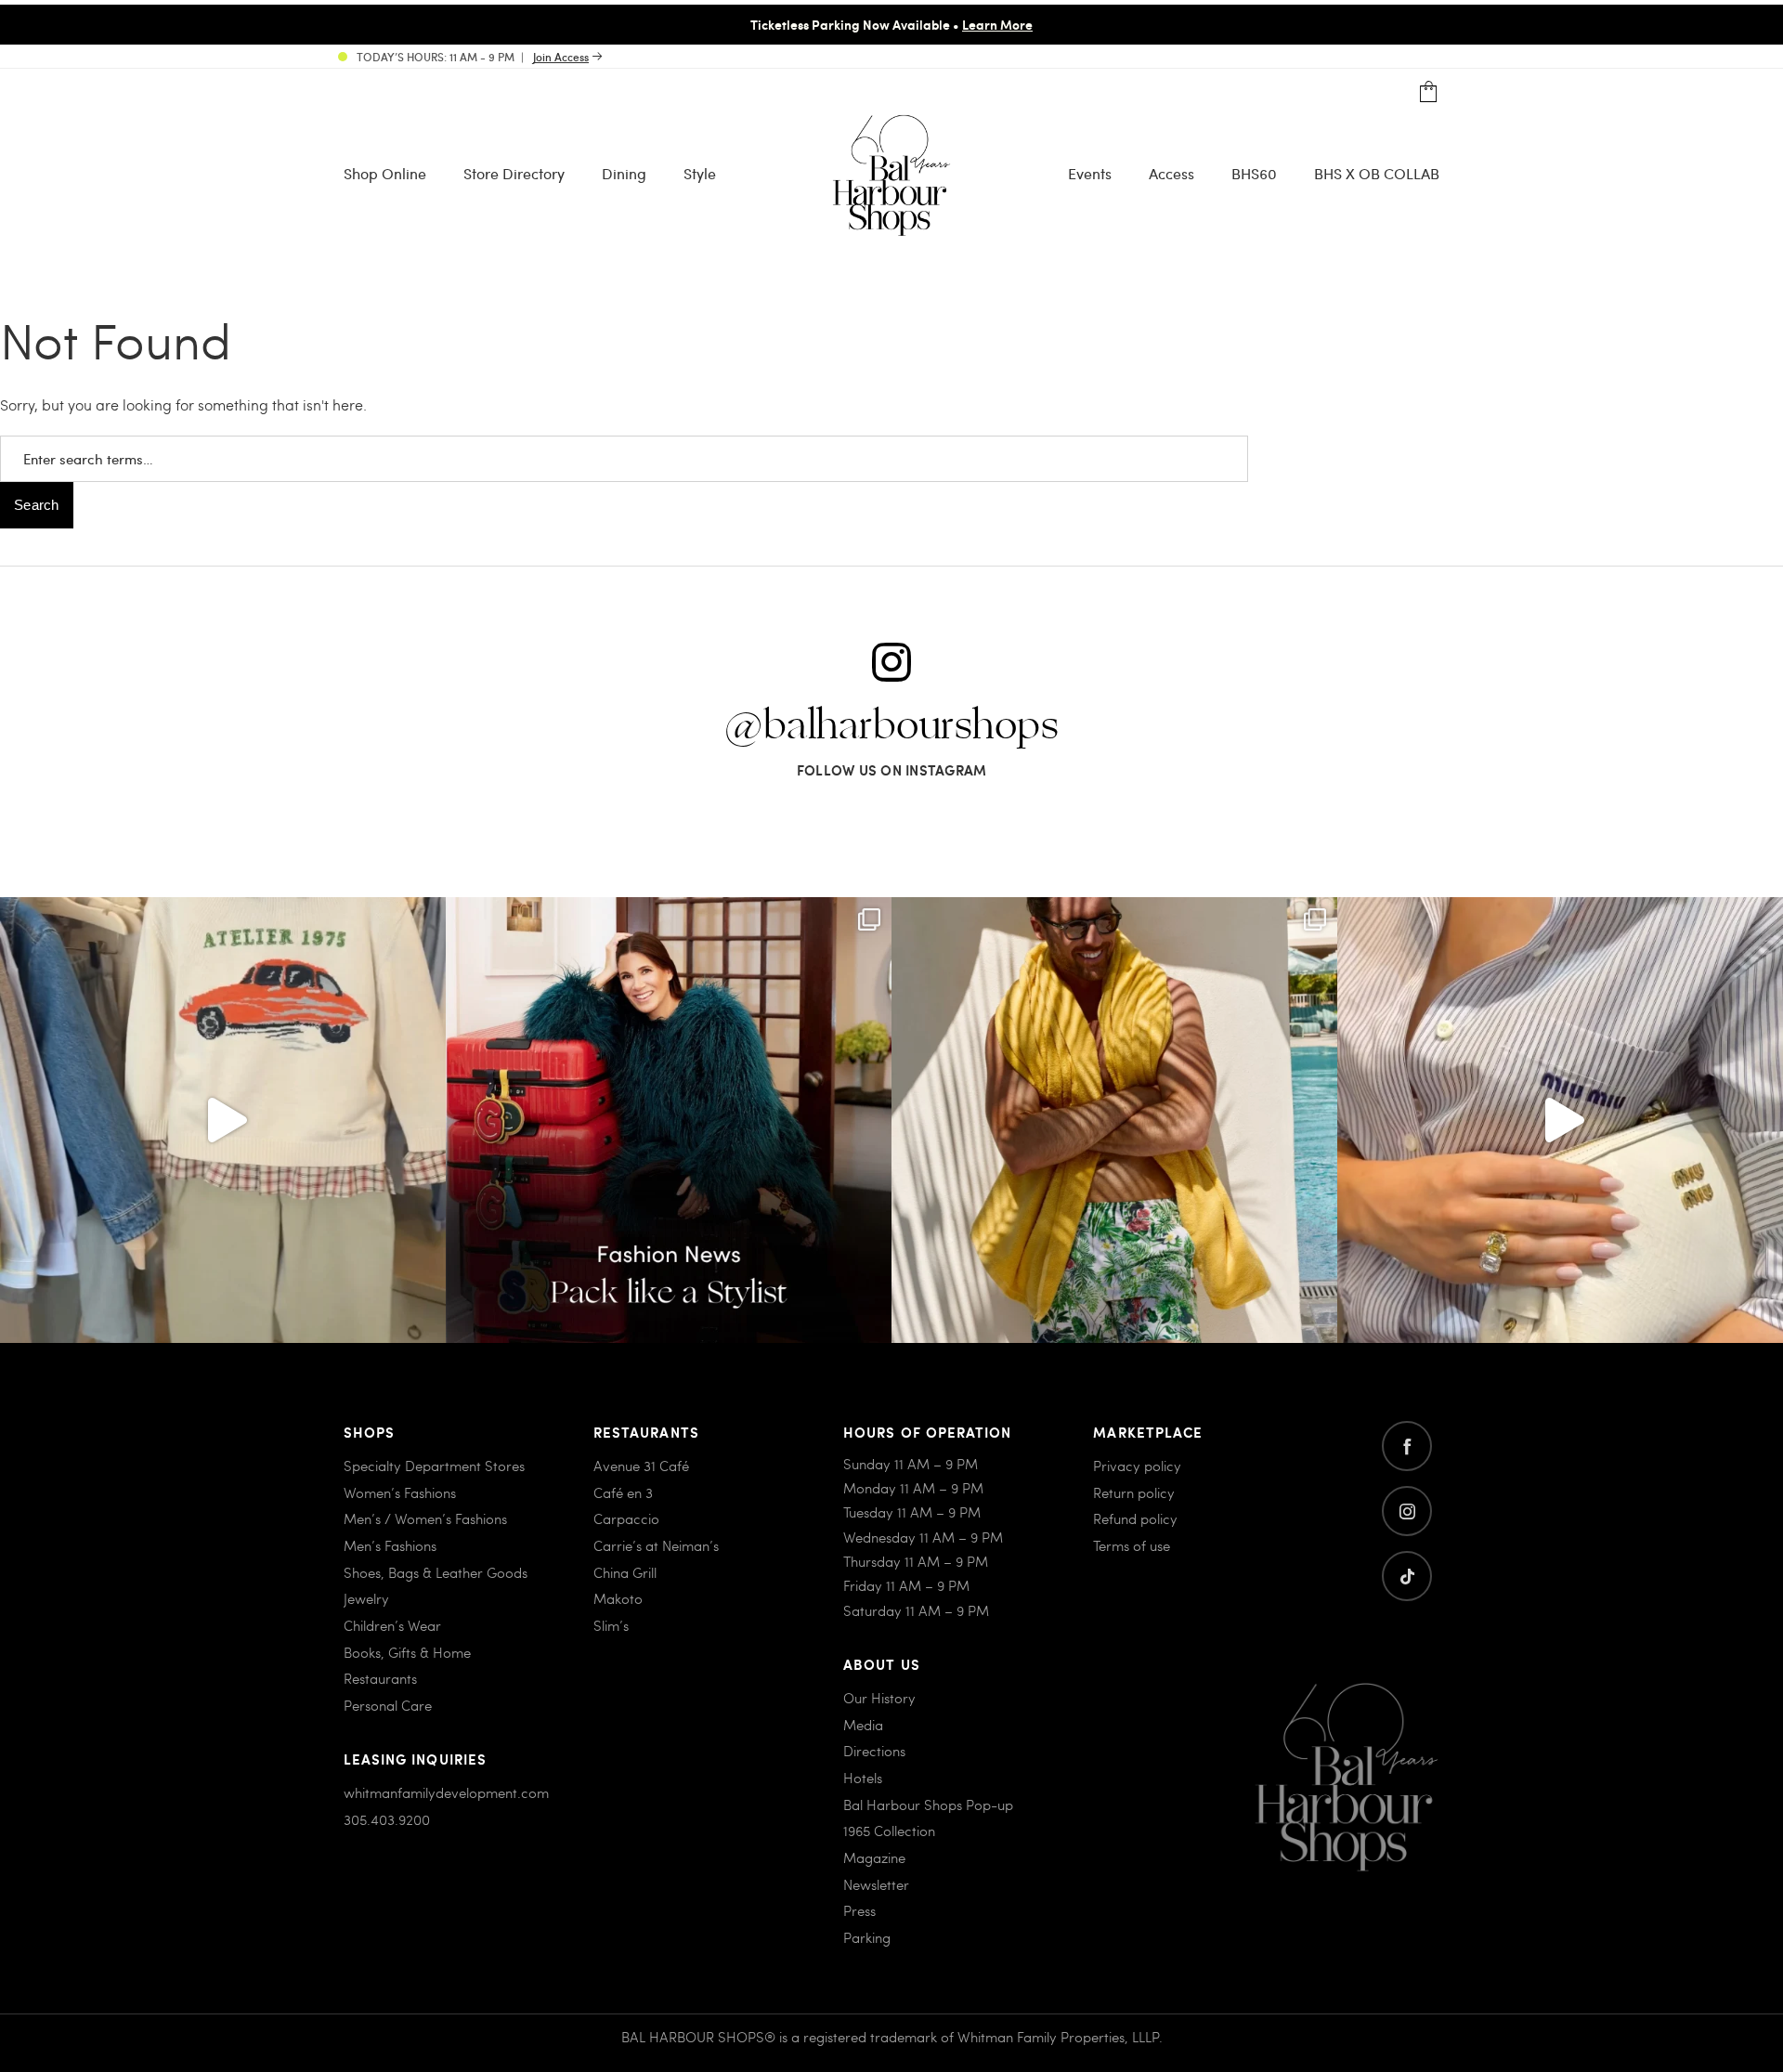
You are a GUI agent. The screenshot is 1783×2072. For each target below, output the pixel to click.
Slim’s (611, 1625)
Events (1090, 173)
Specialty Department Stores (434, 1466)
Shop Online (385, 173)
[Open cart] (1429, 92)
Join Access (561, 57)
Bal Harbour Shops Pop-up (928, 1805)
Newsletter (876, 1884)
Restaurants (380, 1678)
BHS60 (1254, 173)
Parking (867, 1937)
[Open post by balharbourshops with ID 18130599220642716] (669, 1120)
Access (1171, 173)
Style (700, 173)
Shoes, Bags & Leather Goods (436, 1572)
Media (863, 1725)
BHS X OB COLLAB (1377, 173)
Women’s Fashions (400, 1492)
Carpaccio (626, 1518)
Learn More (997, 24)
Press (859, 1910)
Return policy (1134, 1492)
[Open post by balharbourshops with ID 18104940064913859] (1114, 1120)
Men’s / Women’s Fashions (425, 1518)
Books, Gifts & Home (407, 1652)
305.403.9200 (387, 1819)
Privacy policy (1137, 1466)
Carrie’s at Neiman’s (656, 1545)
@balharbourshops (891, 726)
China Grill (625, 1572)
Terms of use (1132, 1545)
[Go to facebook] (1407, 1446)
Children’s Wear (392, 1625)
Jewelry (366, 1598)
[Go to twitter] (1407, 1576)
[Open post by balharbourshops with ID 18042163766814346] (1560, 1120)
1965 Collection (889, 1831)
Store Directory (514, 173)
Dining (624, 173)
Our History (879, 1698)
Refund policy (1135, 1518)
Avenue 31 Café (641, 1466)
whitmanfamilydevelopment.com (446, 1792)
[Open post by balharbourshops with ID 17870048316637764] (223, 1120)
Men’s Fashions (390, 1545)
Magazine (874, 1857)
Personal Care (388, 1705)
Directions (874, 1751)
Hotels (863, 1778)
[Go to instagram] (1407, 1511)
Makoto (618, 1598)
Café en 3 (623, 1492)
